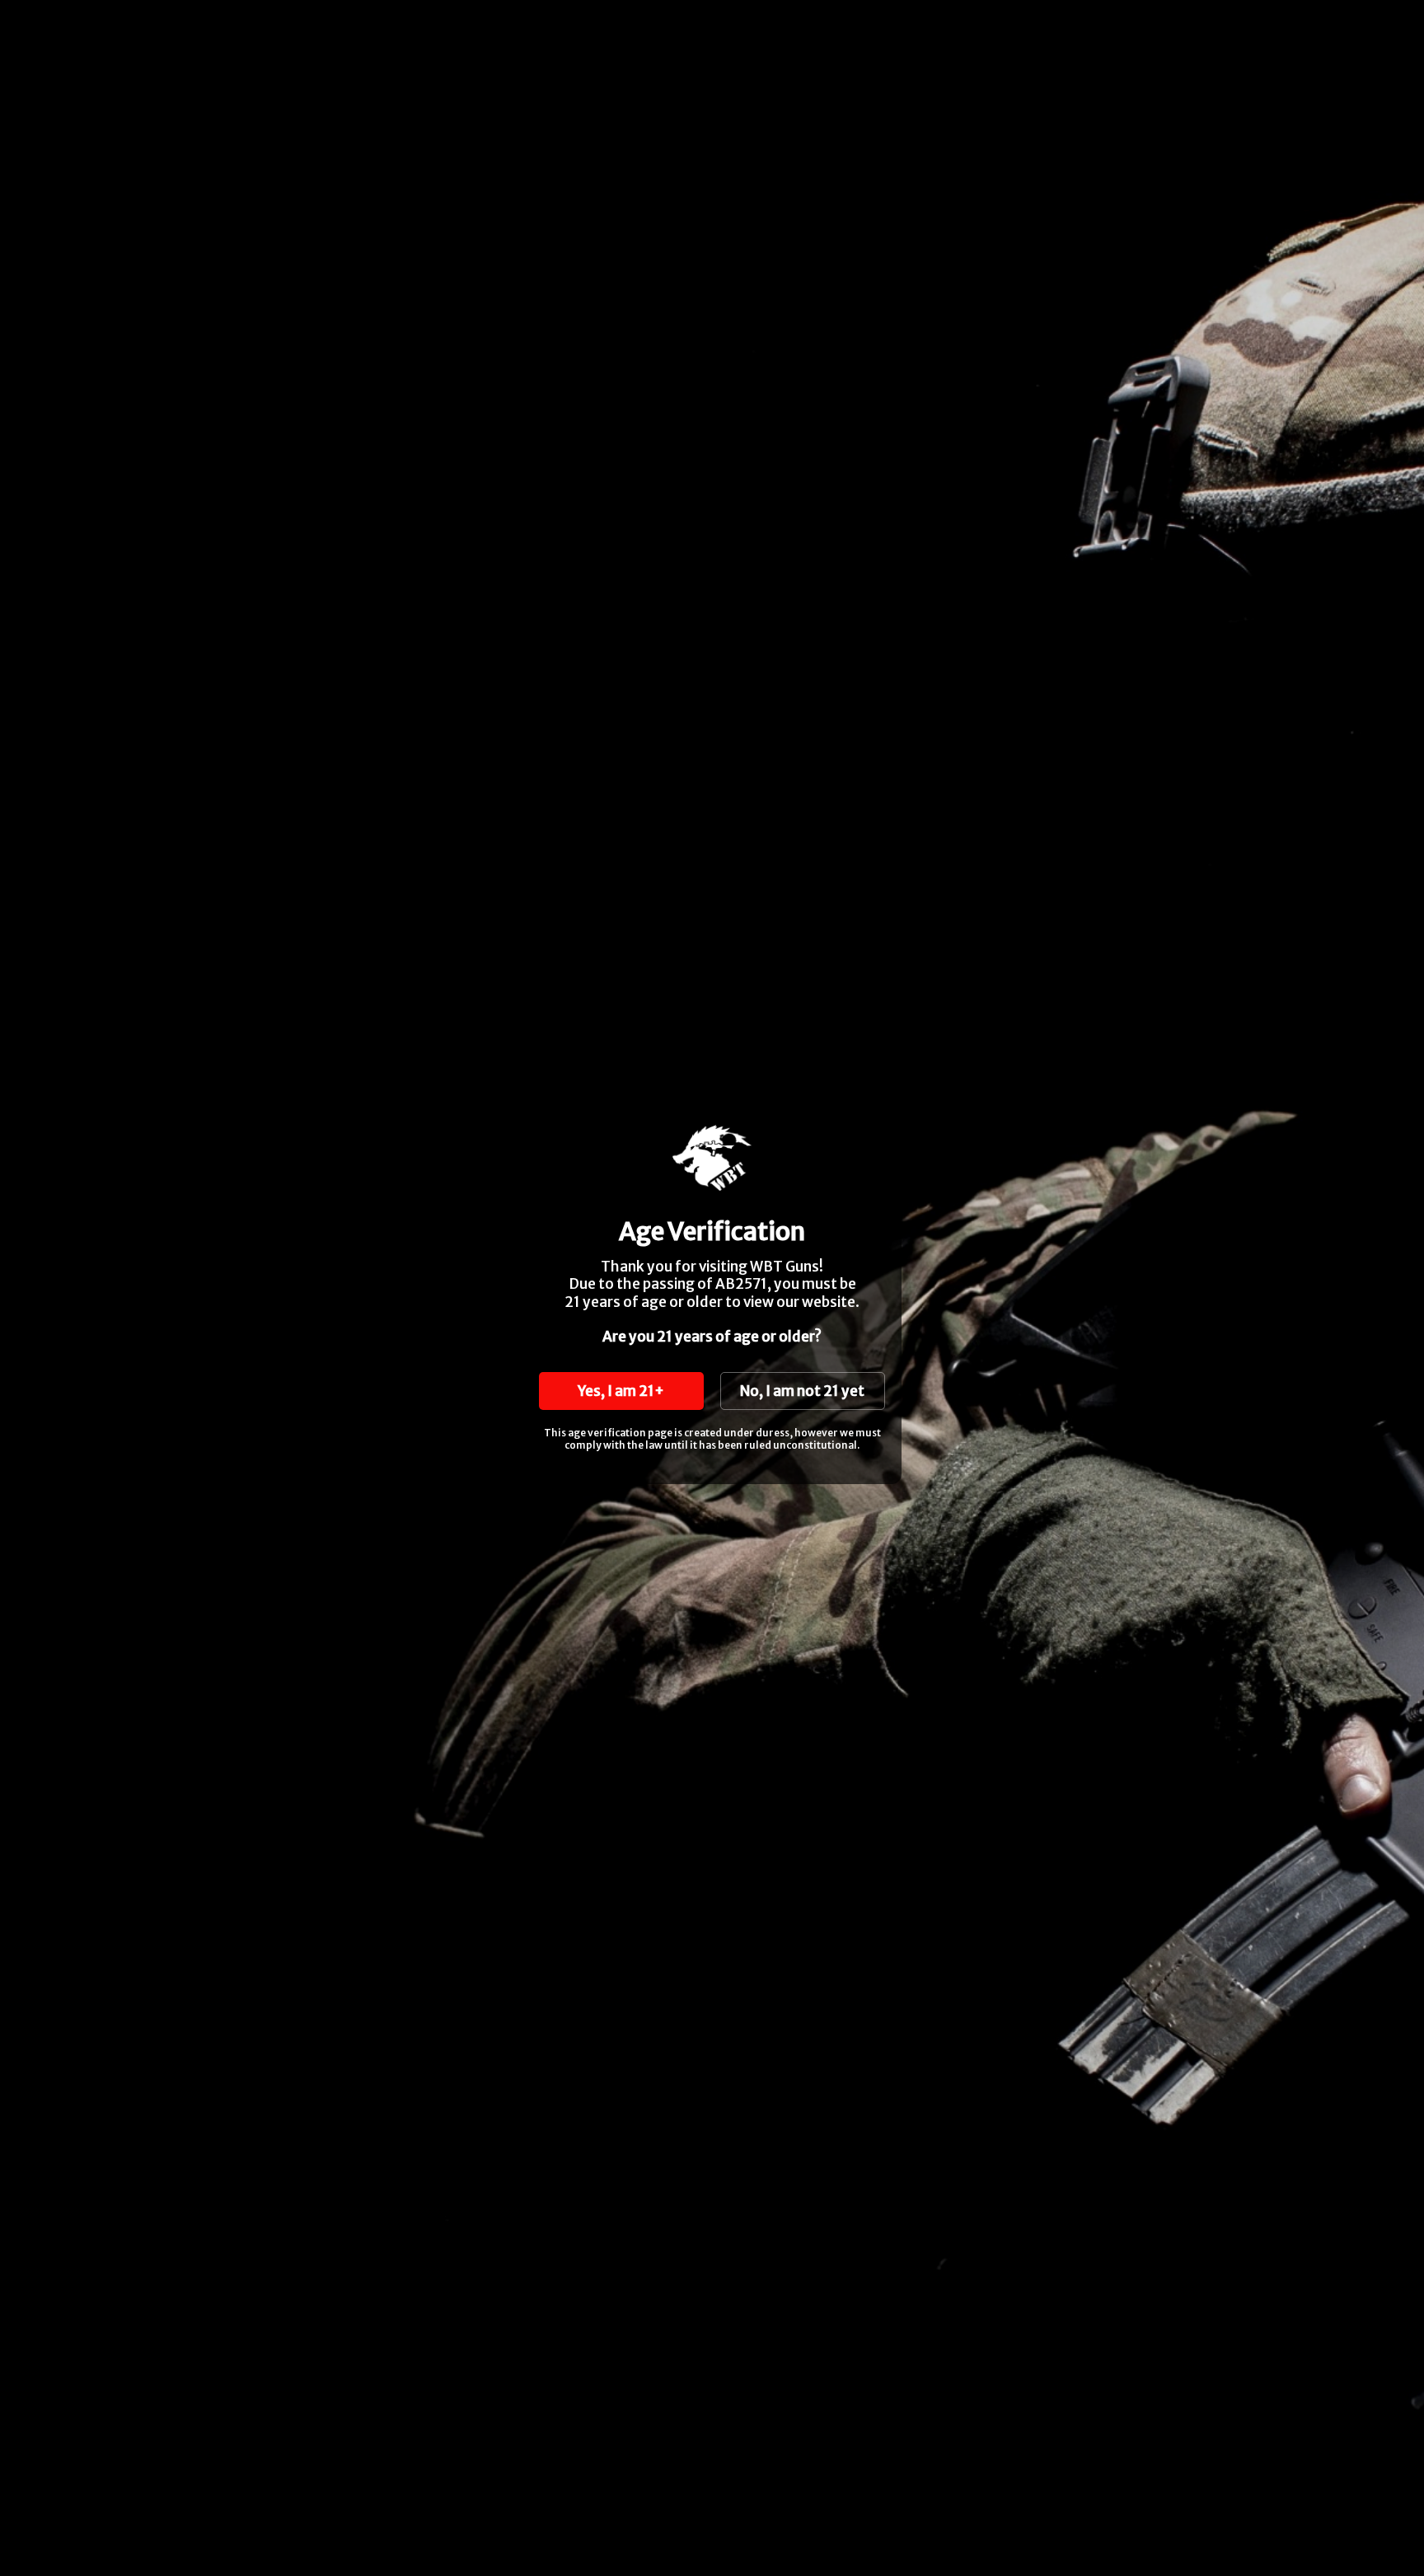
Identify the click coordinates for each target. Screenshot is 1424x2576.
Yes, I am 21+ (621, 1391)
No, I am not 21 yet (802, 1391)
